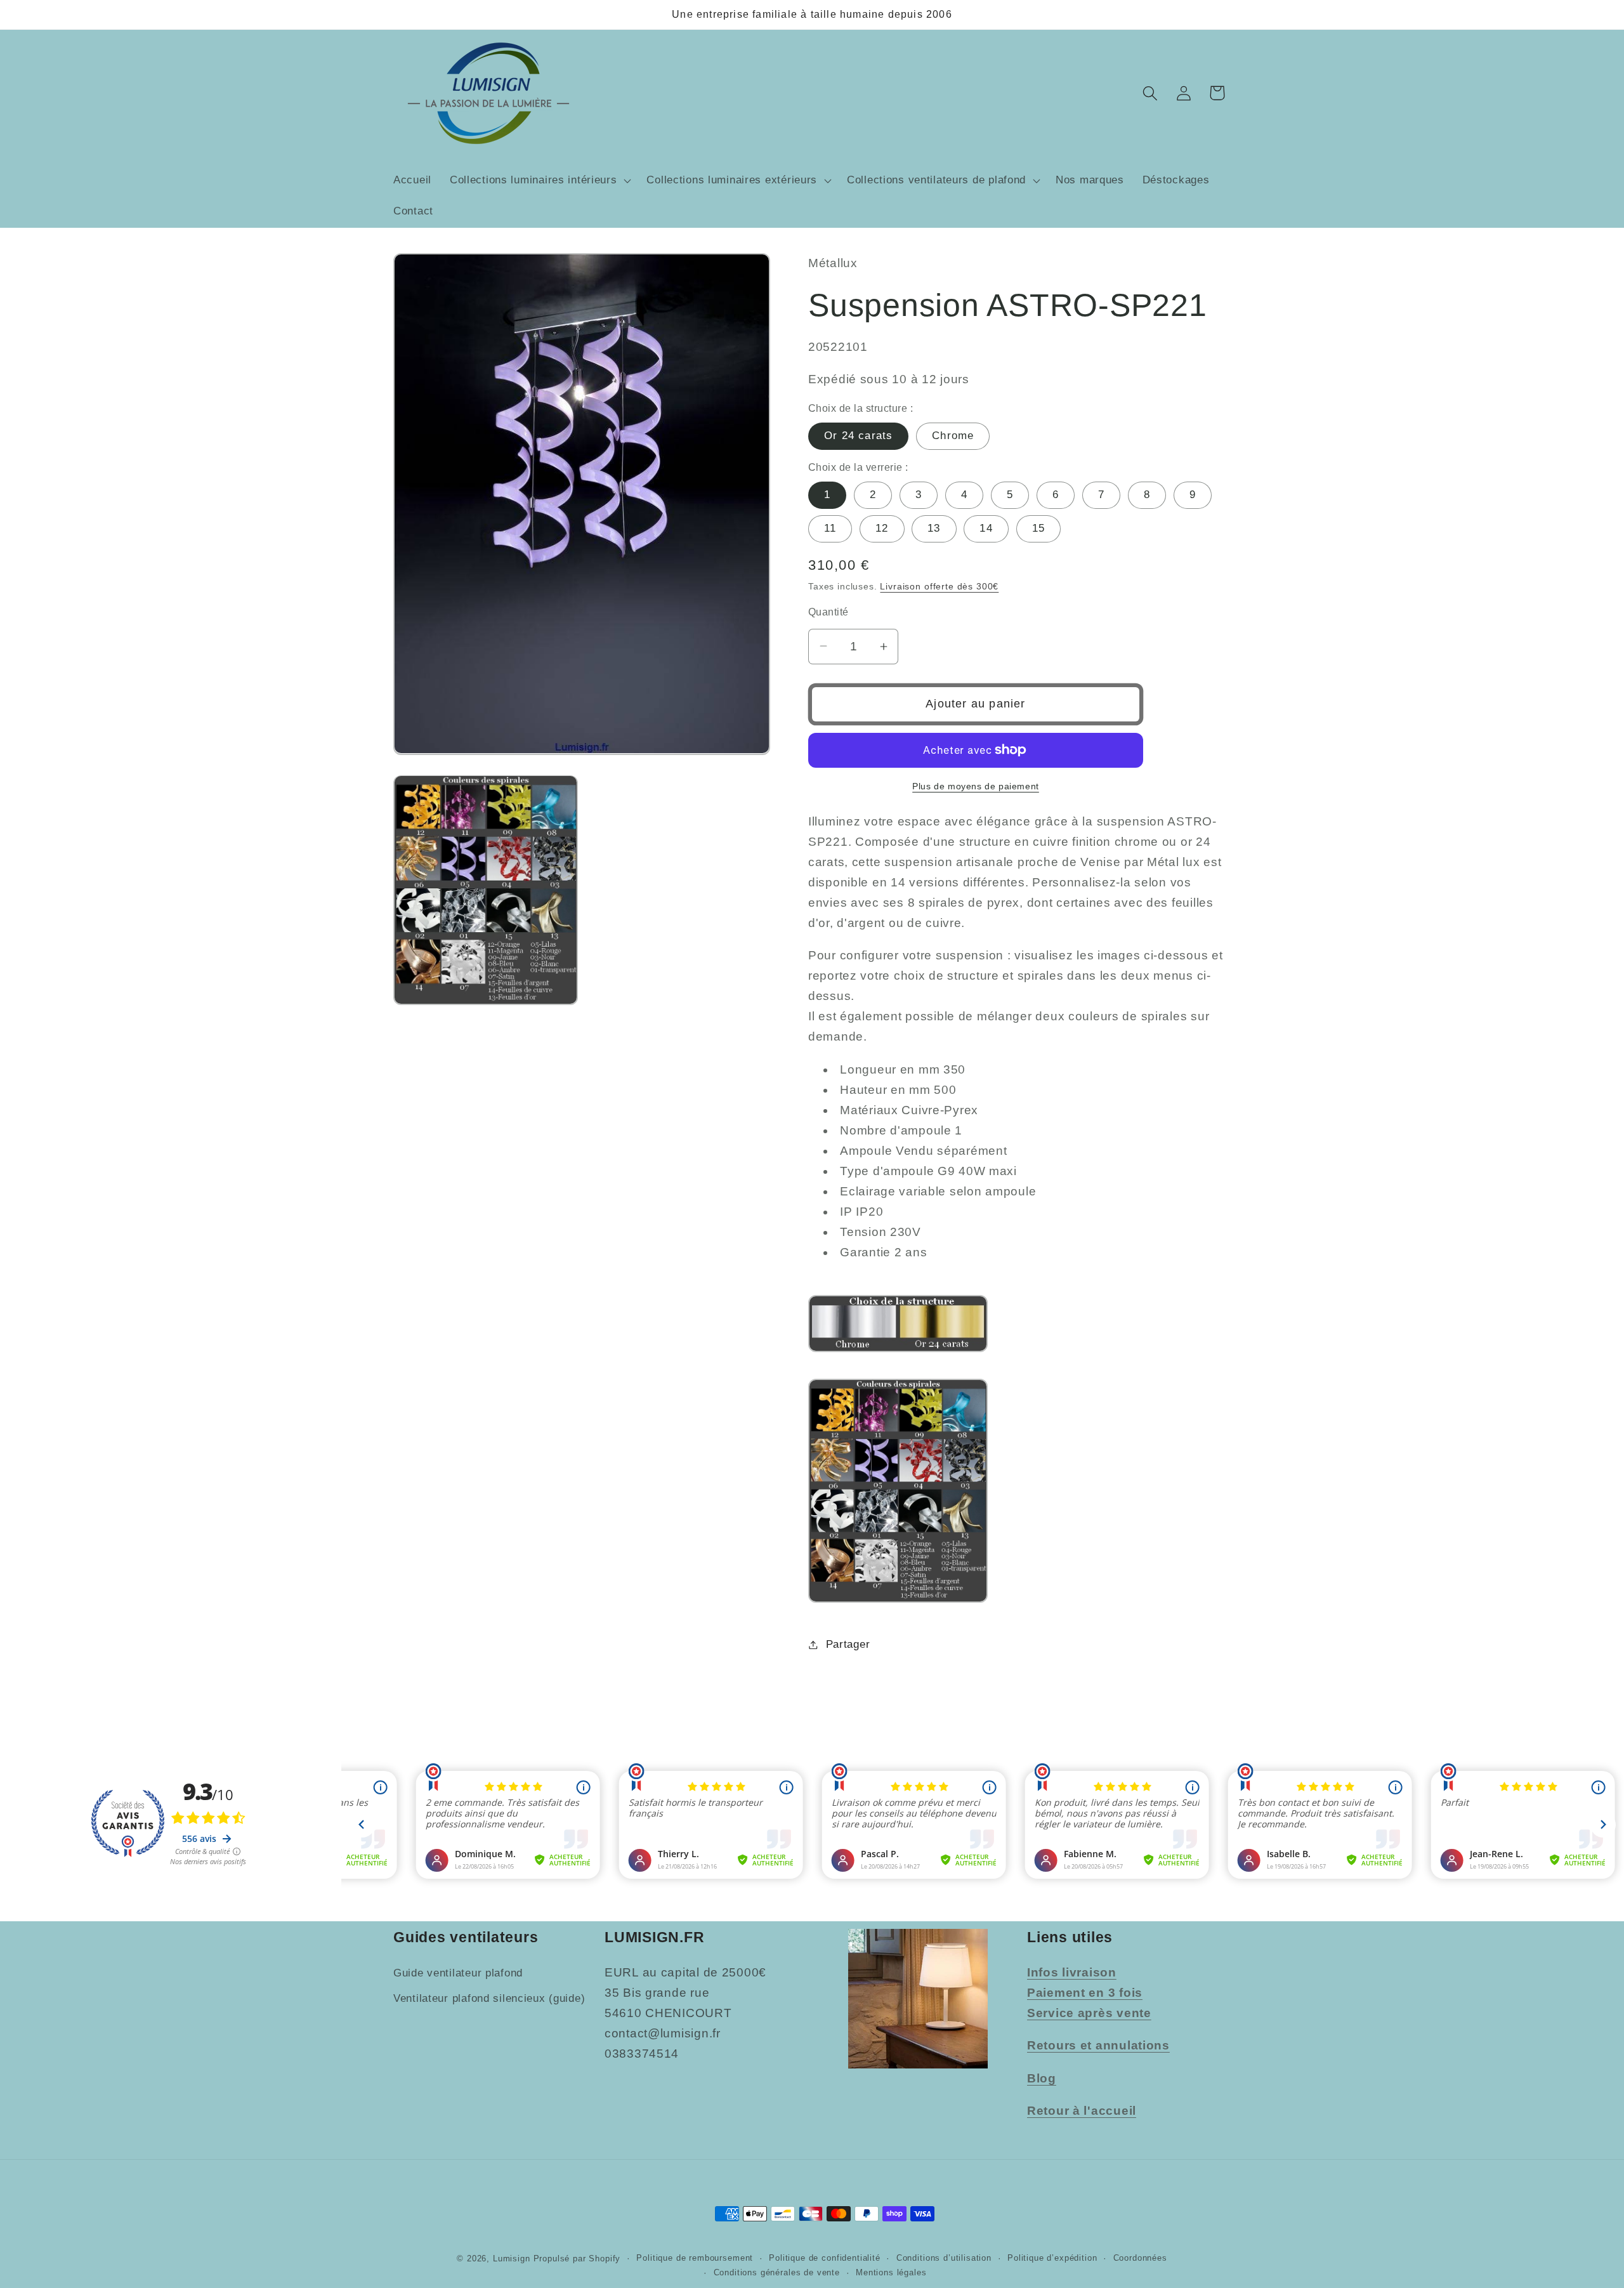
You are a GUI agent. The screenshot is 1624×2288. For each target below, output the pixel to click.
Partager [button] (848, 1644)
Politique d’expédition (1052, 2258)
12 (882, 528)
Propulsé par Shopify (577, 2258)
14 (986, 528)
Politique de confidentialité (825, 2258)
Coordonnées (1140, 2258)
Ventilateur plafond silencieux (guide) (489, 1998)
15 (1038, 528)
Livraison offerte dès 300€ (939, 586)
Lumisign (512, 2258)
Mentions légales (891, 2272)
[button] (539, 180)
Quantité (828, 612)
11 (830, 528)
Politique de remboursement (695, 2258)
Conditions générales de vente (777, 2272)
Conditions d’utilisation (944, 2258)
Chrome (953, 436)
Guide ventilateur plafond (458, 1973)
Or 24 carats (858, 436)
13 (934, 528)
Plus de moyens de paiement (976, 786)
